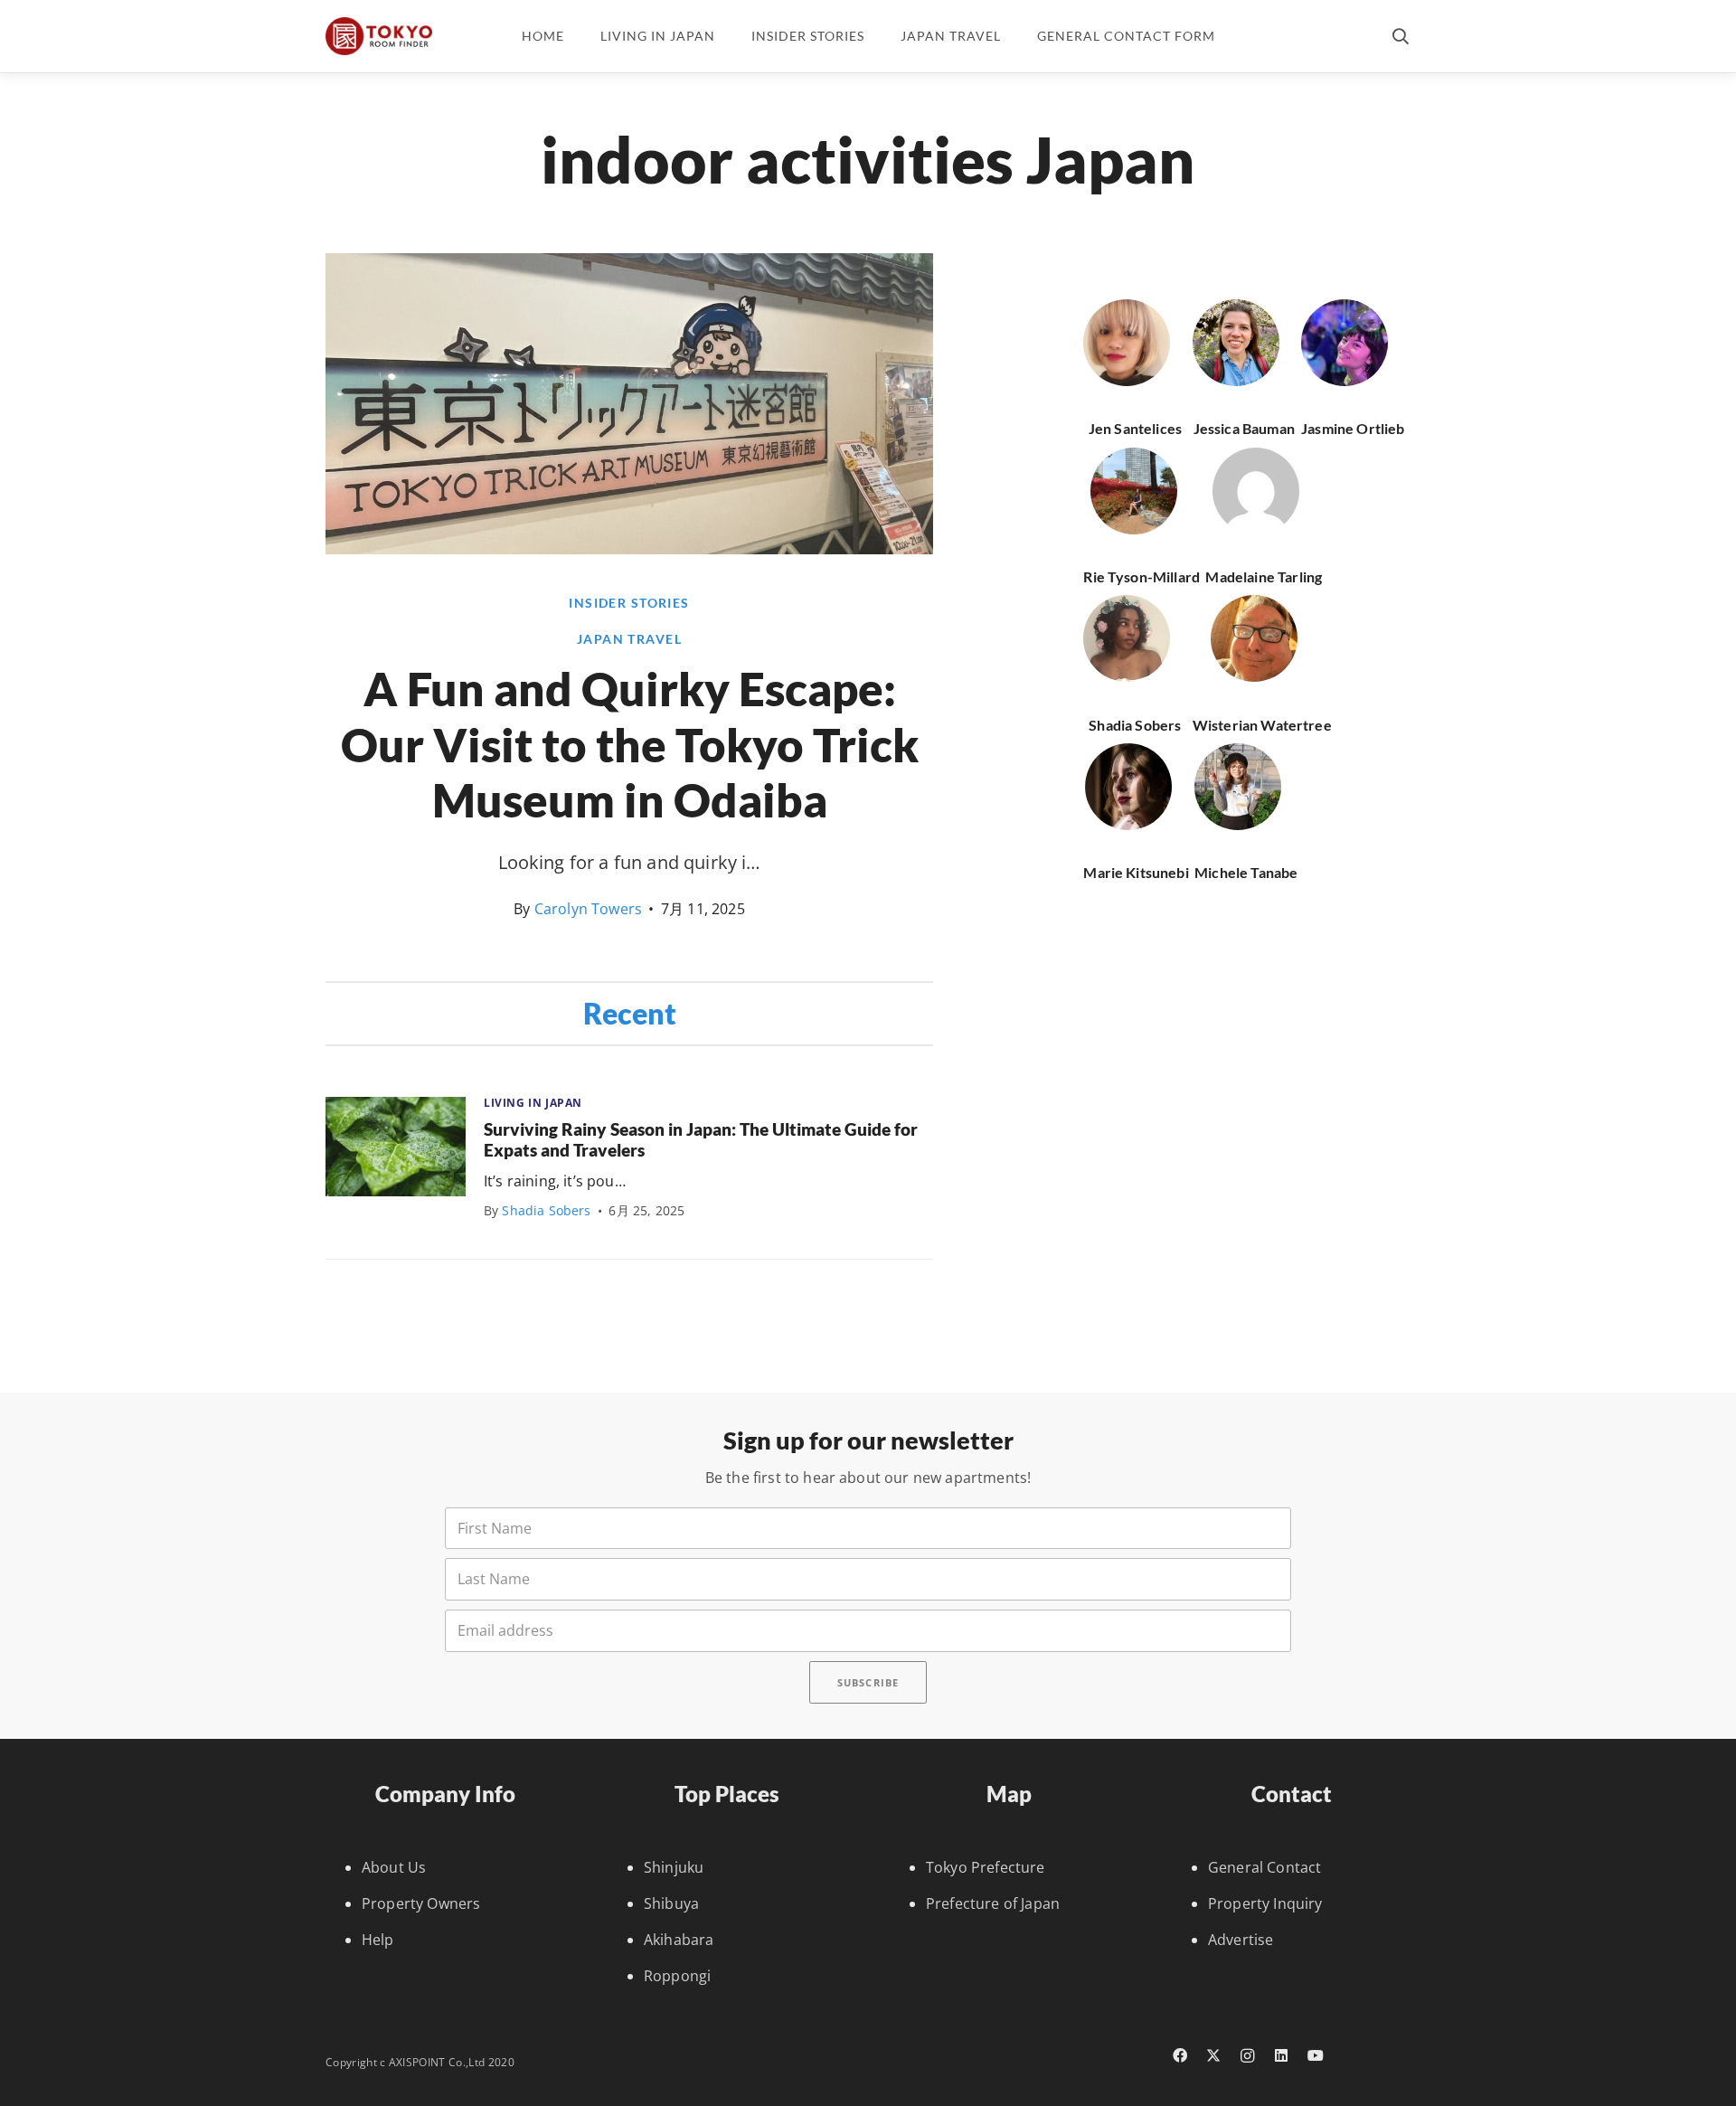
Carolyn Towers (588, 909)
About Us (394, 1867)
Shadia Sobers (546, 1210)
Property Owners (421, 1903)
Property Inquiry (1265, 1903)
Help (378, 1940)
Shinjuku (674, 1867)
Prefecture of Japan (993, 1903)
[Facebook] (1180, 2055)
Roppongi (677, 1976)
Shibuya (671, 1903)
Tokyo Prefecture (986, 1867)
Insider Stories (629, 603)
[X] (1214, 2055)
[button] (1401, 36)
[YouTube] (1316, 2055)
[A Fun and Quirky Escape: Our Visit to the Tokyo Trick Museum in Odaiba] (629, 549)
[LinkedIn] (1282, 2055)
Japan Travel (629, 639)
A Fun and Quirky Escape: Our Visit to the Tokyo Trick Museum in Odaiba (630, 744)
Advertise (1241, 1940)
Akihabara (679, 1940)
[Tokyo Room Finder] (379, 36)
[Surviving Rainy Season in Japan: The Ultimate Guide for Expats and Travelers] (396, 1147)
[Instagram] (1248, 2056)
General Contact (1264, 1867)
